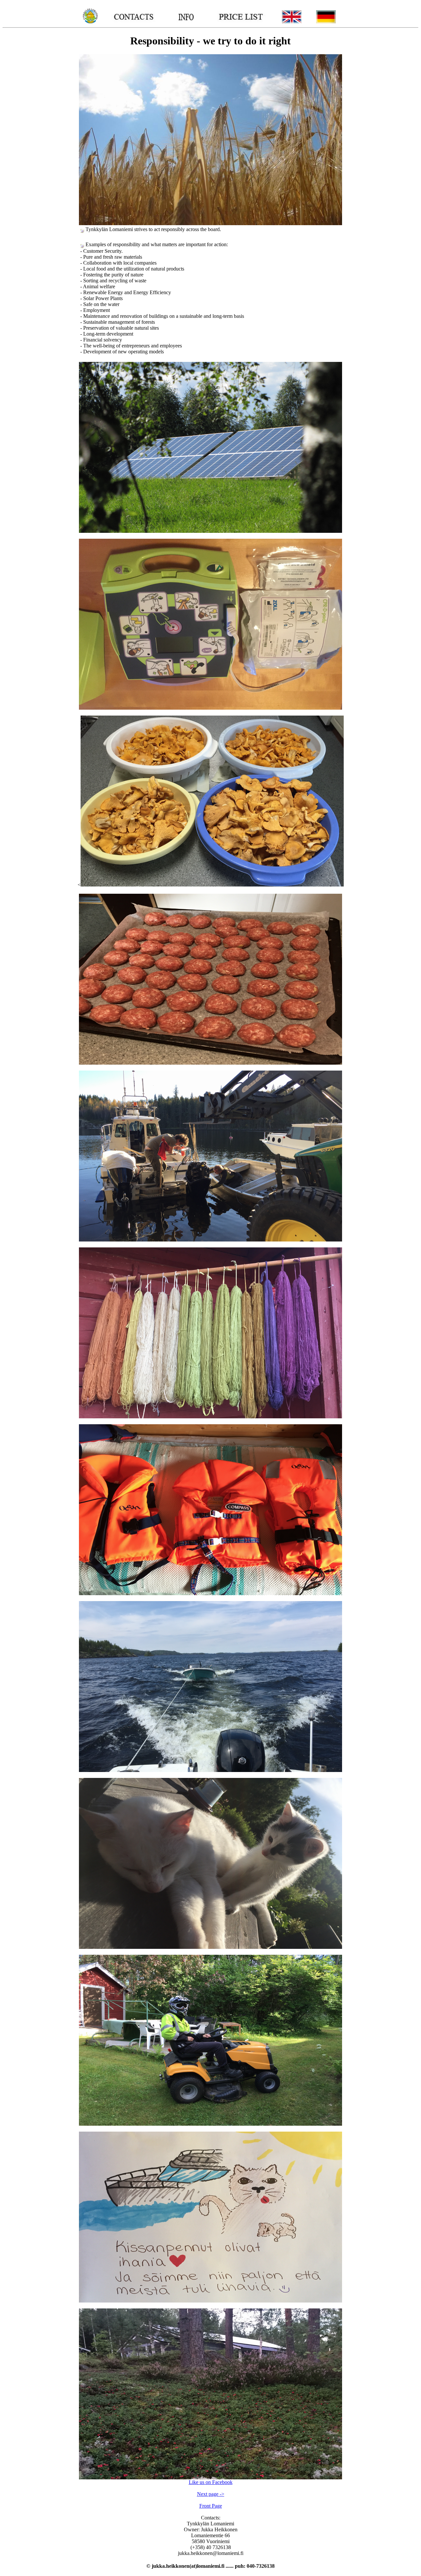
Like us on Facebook (211, 2482)
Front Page (211, 2506)
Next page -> (211, 2494)
